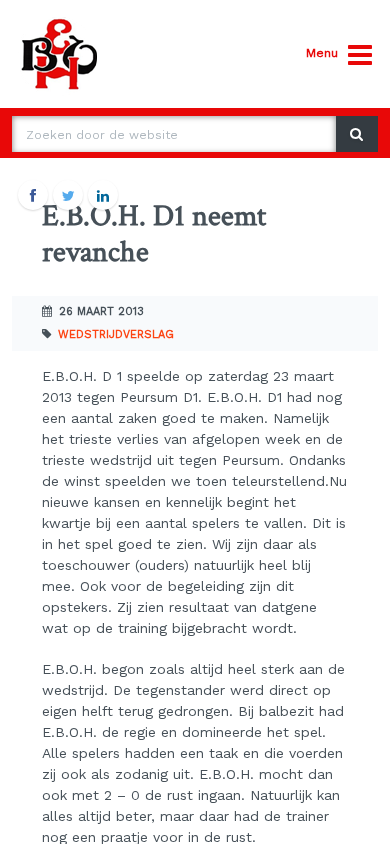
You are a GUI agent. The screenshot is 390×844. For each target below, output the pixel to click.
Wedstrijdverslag (116, 334)
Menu (322, 53)
